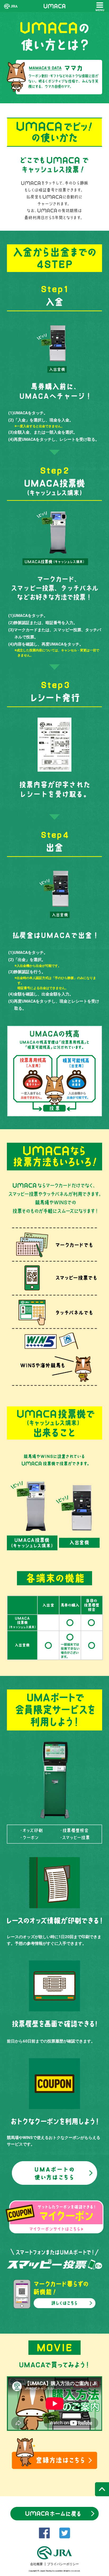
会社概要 (37, 2564)
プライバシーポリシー (63, 2564)
